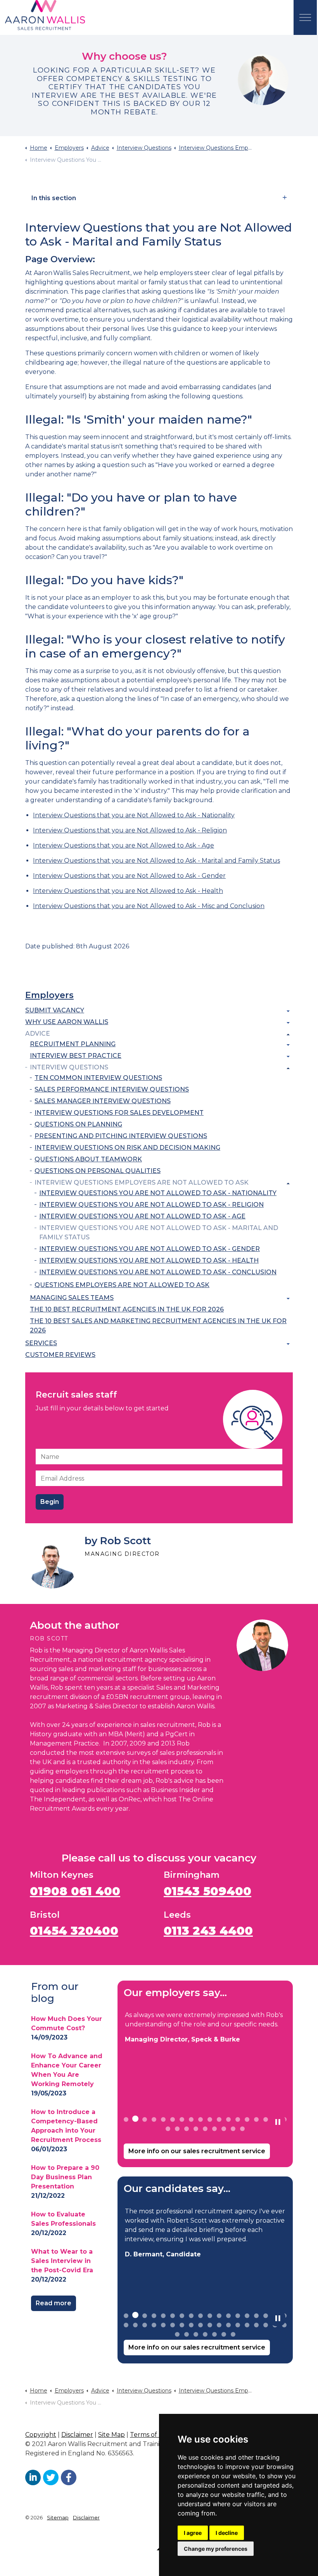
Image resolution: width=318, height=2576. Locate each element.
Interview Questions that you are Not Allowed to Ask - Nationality (134, 815)
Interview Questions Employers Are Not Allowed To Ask (142, 1182)
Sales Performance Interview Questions (112, 1089)
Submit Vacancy (55, 1010)
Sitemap (58, 2517)
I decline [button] (227, 2533)
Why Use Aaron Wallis (67, 1022)
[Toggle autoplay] (278, 2122)
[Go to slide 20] (177, 2129)
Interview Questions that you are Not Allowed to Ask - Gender (129, 876)
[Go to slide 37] (177, 2334)
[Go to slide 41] (214, 2334)
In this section (54, 198)
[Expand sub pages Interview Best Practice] (288, 1057)
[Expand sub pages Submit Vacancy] (288, 1011)
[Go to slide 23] (205, 2129)
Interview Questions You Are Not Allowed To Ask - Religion (151, 1205)
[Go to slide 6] (173, 2119)
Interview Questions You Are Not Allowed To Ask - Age (142, 1216)
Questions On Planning (78, 1124)
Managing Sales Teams (72, 1298)
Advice (38, 1034)
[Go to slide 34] (266, 2325)
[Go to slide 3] (145, 2119)
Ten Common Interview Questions (98, 1078)
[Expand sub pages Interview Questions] (288, 1068)
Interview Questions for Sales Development (119, 1113)
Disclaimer (77, 2435)
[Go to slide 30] (228, 2325)
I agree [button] (193, 2533)
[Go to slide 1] (126, 2119)
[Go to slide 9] (200, 2119)
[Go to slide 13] (238, 2119)
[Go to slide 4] (154, 2119)
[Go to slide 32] (247, 2325)
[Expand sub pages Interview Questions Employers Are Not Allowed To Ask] (288, 1183)
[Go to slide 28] (210, 2325)
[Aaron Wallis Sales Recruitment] (45, 16)
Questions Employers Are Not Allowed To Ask (122, 1285)
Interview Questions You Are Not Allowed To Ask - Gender (149, 1249)
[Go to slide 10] (210, 2119)
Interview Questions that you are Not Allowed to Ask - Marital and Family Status (156, 861)
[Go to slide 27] (242, 2129)
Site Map (111, 2435)
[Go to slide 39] (196, 2334)
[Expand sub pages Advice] (288, 1035)
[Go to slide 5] (163, 2119)
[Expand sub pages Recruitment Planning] (288, 1045)
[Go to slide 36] (284, 2325)
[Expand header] (305, 17)
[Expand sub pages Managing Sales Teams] (288, 1299)
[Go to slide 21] (187, 2129)
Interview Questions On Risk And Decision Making (127, 1148)
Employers (49, 995)
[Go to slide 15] (256, 2119)
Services (41, 1343)
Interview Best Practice (76, 1056)
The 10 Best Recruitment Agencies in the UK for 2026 (127, 1309)
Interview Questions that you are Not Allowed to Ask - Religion (130, 830)
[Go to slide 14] (247, 2119)
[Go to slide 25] (224, 2129)
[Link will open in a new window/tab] (33, 2477)
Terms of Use (150, 2435)
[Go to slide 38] (187, 2334)
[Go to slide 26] (233, 2129)
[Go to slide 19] (168, 2129)
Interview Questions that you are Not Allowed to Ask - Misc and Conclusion (149, 906)
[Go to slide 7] (182, 2119)
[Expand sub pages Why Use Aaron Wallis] (288, 1023)
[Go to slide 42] (224, 2334)
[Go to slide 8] (191, 2119)
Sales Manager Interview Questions (103, 1101)
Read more (54, 2303)
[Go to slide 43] (233, 2334)
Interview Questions (69, 1067)
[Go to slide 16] (266, 2119)
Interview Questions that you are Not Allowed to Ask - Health (128, 891)
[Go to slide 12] (228, 2119)
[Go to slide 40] (205, 2334)
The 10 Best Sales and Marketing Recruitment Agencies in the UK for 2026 (158, 1326)
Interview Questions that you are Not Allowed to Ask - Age (124, 845)
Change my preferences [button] (216, 2549)
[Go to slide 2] (135, 2119)
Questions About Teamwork (88, 1159)
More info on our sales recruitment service (197, 2151)
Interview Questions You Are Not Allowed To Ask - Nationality (158, 1193)
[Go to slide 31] (238, 2325)
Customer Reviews (60, 1355)
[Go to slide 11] (219, 2119)
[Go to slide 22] (196, 2129)
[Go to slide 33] (256, 2325)
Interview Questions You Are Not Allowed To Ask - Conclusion (158, 1272)
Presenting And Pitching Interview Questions (121, 1136)
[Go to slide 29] (219, 2325)
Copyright (41, 2435)
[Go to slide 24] (214, 2129)
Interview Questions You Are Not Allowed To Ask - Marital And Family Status (159, 1233)
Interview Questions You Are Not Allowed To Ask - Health (149, 1260)
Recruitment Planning (73, 1044)
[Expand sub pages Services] (288, 1344)
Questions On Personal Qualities (98, 1171)
